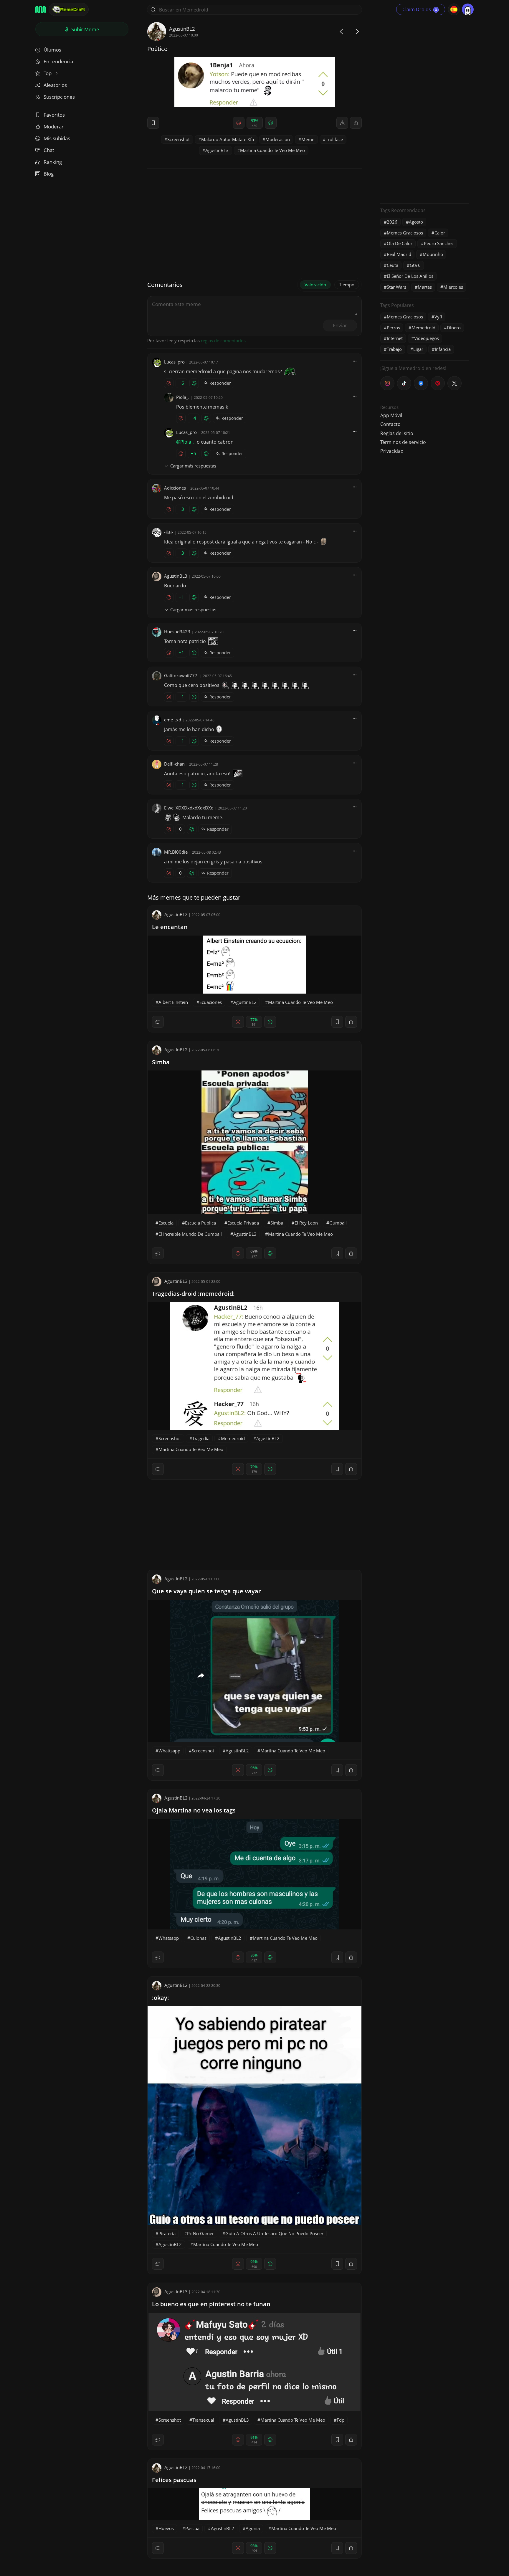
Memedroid (233, 1438)
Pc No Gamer (200, 2233)
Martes (425, 287)
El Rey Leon (306, 1223)
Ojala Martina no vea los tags (194, 1810)
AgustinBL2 (182, 29)
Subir (85, 29)
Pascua (192, 2528)
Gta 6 (415, 265)
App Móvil (391, 415)
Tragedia (201, 1438)
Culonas (198, 1938)
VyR (438, 317)
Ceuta (393, 265)
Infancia (443, 349)
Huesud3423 (177, 632)
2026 (392, 222)
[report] (342, 123)
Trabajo (394, 349)
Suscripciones (59, 97)
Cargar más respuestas (193, 466)
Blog (49, 174)
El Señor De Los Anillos (410, 276)
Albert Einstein (173, 1002)
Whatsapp (169, 1938)
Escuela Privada (243, 1223)
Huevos (166, 2528)
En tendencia (58, 61)
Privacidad (392, 451)
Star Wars (396, 287)
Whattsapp (169, 1751)
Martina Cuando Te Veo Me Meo (272, 150)
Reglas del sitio (397, 433)
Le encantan (170, 927)
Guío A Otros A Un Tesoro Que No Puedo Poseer (274, 2233)
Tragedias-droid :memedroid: (193, 1294)
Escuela (166, 1223)
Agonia (253, 2528)
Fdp (341, 2420)
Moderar (54, 127)
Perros (393, 328)
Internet (395, 338)
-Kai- (169, 532)
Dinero (454, 328)
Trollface (334, 139)
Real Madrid (399, 254)
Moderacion (278, 139)
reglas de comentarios (223, 341)
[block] (356, 123)
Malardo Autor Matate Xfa (228, 139)
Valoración (315, 285)
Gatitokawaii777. (181, 675)
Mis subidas (57, 138)
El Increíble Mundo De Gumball (190, 1234)
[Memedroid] (41, 9)
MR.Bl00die (176, 852)
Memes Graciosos (405, 233)
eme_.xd (173, 720)
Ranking (53, 162)
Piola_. (183, 397)
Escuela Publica (200, 1223)
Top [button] (48, 73)
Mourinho (433, 254)
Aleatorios (55, 85)
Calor (440, 233)
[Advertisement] (424, 110)
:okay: (161, 1998)
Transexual (203, 2420)
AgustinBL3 (217, 150)
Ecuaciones (211, 1002)
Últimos (52, 50)
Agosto (416, 222)
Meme (308, 139)
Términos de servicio (403, 442)
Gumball (338, 1223)
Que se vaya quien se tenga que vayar (206, 1591)
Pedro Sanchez (439, 243)
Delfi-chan (174, 764)
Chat (49, 150)
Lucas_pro (174, 362)
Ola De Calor (400, 243)
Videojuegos (427, 338)
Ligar (418, 349)
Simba (161, 1062)
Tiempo (347, 285)
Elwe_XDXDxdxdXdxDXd (189, 808)
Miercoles (453, 287)
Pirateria (167, 2233)
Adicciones (175, 488)
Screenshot (179, 139)
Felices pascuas (174, 2480)
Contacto (390, 424)
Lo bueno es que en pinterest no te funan (211, 2304)
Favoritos (54, 115)
